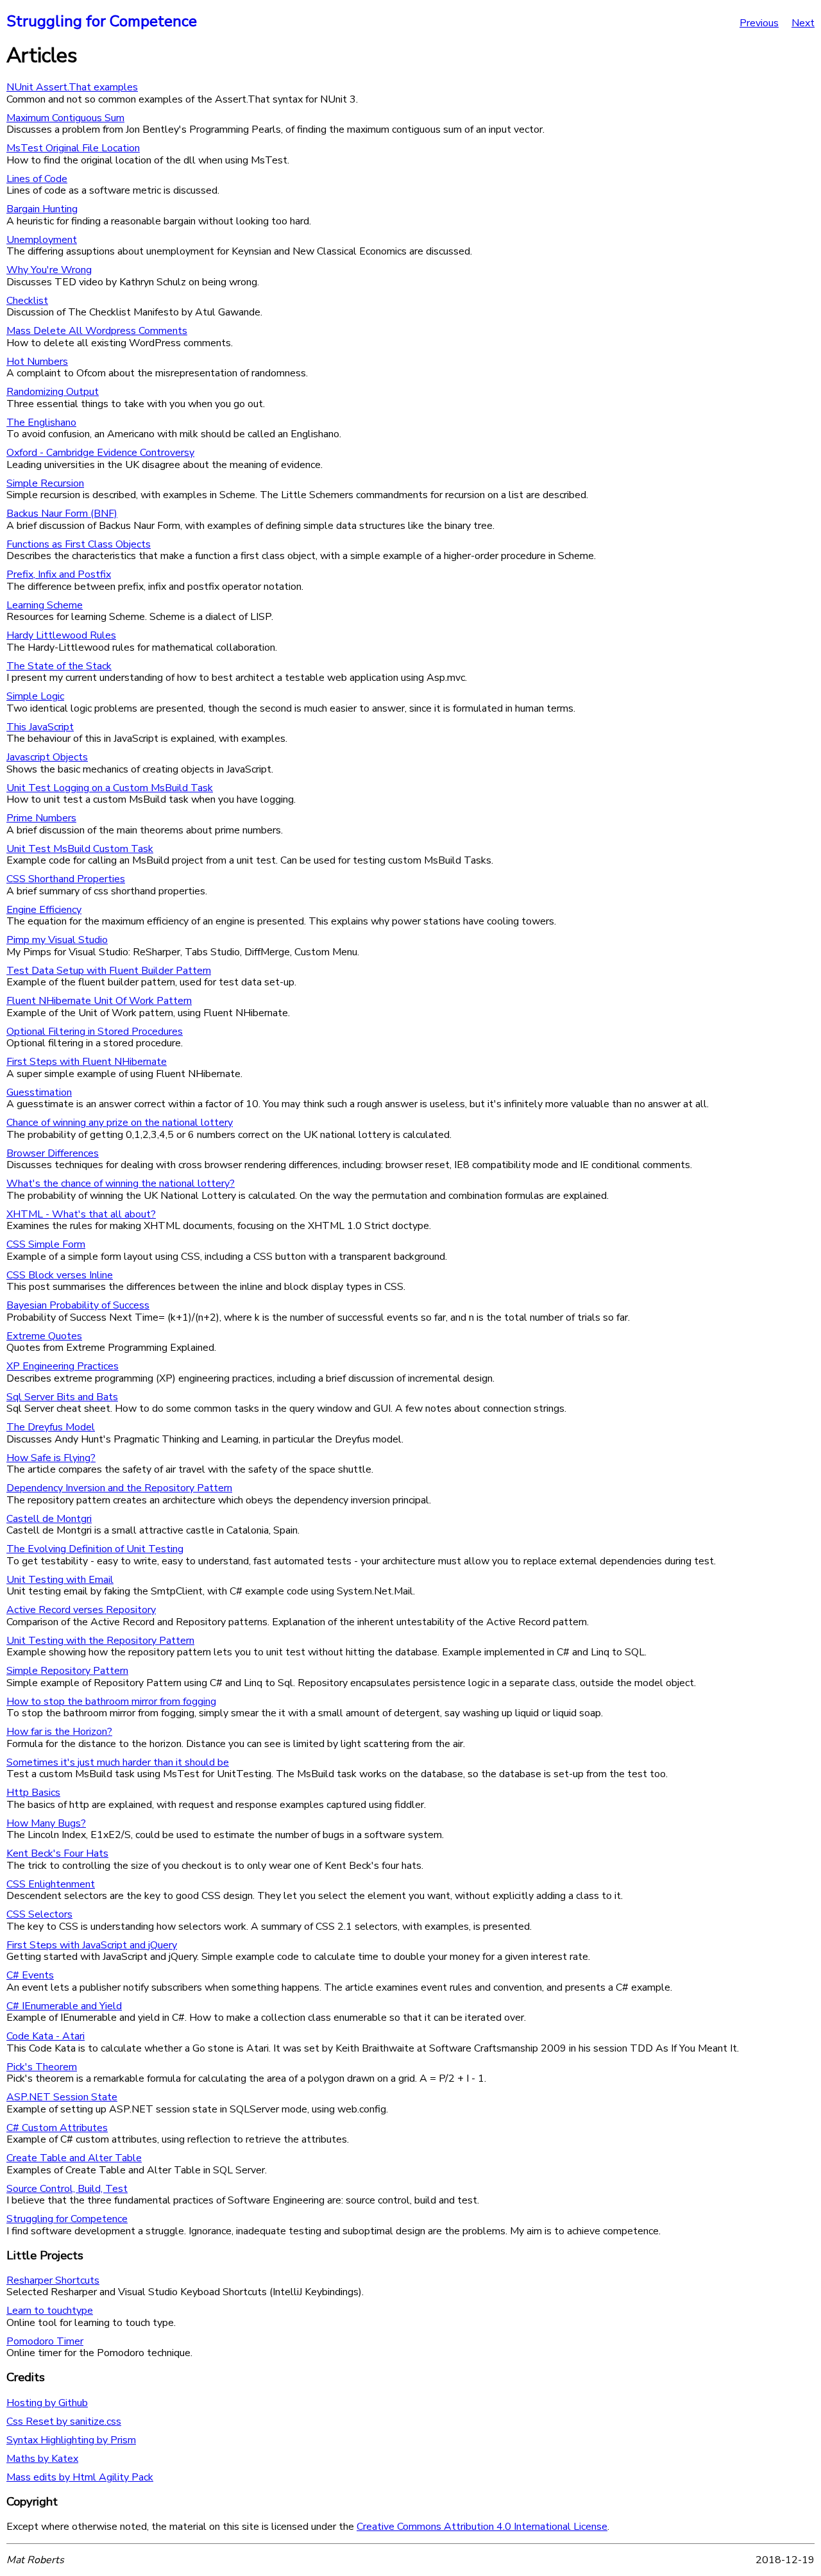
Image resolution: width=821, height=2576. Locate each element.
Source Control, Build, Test (67, 2189)
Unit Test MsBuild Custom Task (80, 849)
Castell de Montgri (49, 1519)
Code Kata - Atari (46, 2036)
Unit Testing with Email (60, 1580)
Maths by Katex (42, 2459)
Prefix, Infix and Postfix (59, 574)
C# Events (30, 1975)
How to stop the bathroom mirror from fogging (111, 1702)
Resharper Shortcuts (53, 2280)
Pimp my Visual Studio (57, 940)
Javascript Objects (47, 757)
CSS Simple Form (46, 1244)
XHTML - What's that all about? (81, 1214)
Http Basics (33, 1793)
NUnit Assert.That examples (72, 87)
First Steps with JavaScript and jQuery (92, 1945)
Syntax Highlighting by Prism (71, 2440)
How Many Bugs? (46, 1823)
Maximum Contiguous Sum (65, 118)
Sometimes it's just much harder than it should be (118, 1762)
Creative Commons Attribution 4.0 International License (482, 2527)
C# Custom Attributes (57, 2128)
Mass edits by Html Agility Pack (80, 2477)
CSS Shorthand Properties (66, 879)
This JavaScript (40, 727)
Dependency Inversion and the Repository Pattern (119, 1488)
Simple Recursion (45, 483)
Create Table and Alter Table (74, 2158)
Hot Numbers (37, 362)
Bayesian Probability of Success (78, 1305)
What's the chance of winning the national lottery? (121, 1183)
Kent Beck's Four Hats (57, 1853)
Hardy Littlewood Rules (61, 635)
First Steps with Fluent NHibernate (87, 1062)
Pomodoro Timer (45, 2341)
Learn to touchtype (50, 2311)
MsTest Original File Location (73, 148)
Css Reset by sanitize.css (64, 2421)
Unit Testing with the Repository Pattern (100, 1641)
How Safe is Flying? (51, 1458)
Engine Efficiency (44, 910)
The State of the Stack (59, 666)
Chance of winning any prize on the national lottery (120, 1123)
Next (803, 23)
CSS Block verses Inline (60, 1275)
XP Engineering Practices (63, 1366)
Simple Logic (35, 696)
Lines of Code (37, 179)
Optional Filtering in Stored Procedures (95, 1032)
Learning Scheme (45, 605)
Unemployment (42, 240)
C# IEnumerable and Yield (64, 2006)
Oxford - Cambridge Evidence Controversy (100, 453)
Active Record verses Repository (81, 1610)
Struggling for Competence (102, 21)
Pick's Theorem (42, 2067)
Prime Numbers (41, 818)
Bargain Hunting (42, 209)
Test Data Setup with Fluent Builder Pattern (109, 971)
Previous (759, 23)
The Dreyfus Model (51, 1427)
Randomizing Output (53, 392)
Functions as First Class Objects (79, 544)
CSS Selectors (39, 1914)
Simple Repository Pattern (67, 1671)
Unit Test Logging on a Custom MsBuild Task (110, 788)
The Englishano (41, 422)
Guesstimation (39, 1092)
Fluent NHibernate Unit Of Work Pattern (99, 1001)
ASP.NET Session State (62, 2097)
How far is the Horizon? (59, 1732)
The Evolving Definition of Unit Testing (95, 1549)
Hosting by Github (47, 2403)
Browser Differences (53, 1153)
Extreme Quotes (44, 1336)
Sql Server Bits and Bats (62, 1397)
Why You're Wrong (49, 270)
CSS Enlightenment (51, 1884)
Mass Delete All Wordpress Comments (97, 331)
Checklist (27, 301)
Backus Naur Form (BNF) (62, 514)
